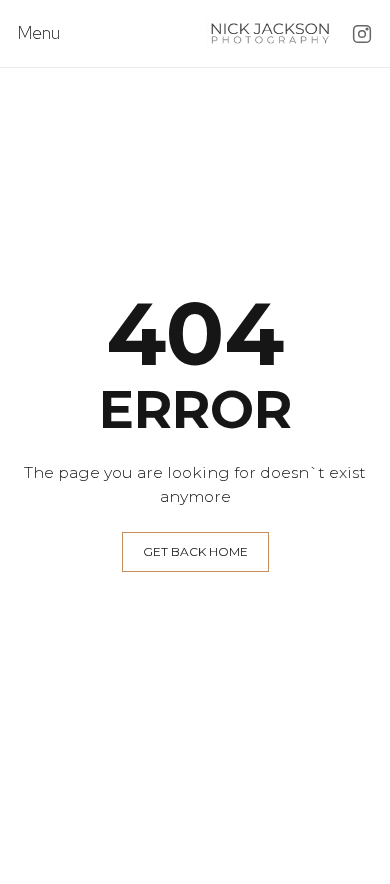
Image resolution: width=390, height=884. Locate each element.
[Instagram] (362, 34)
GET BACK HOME (195, 551)
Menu (39, 34)
